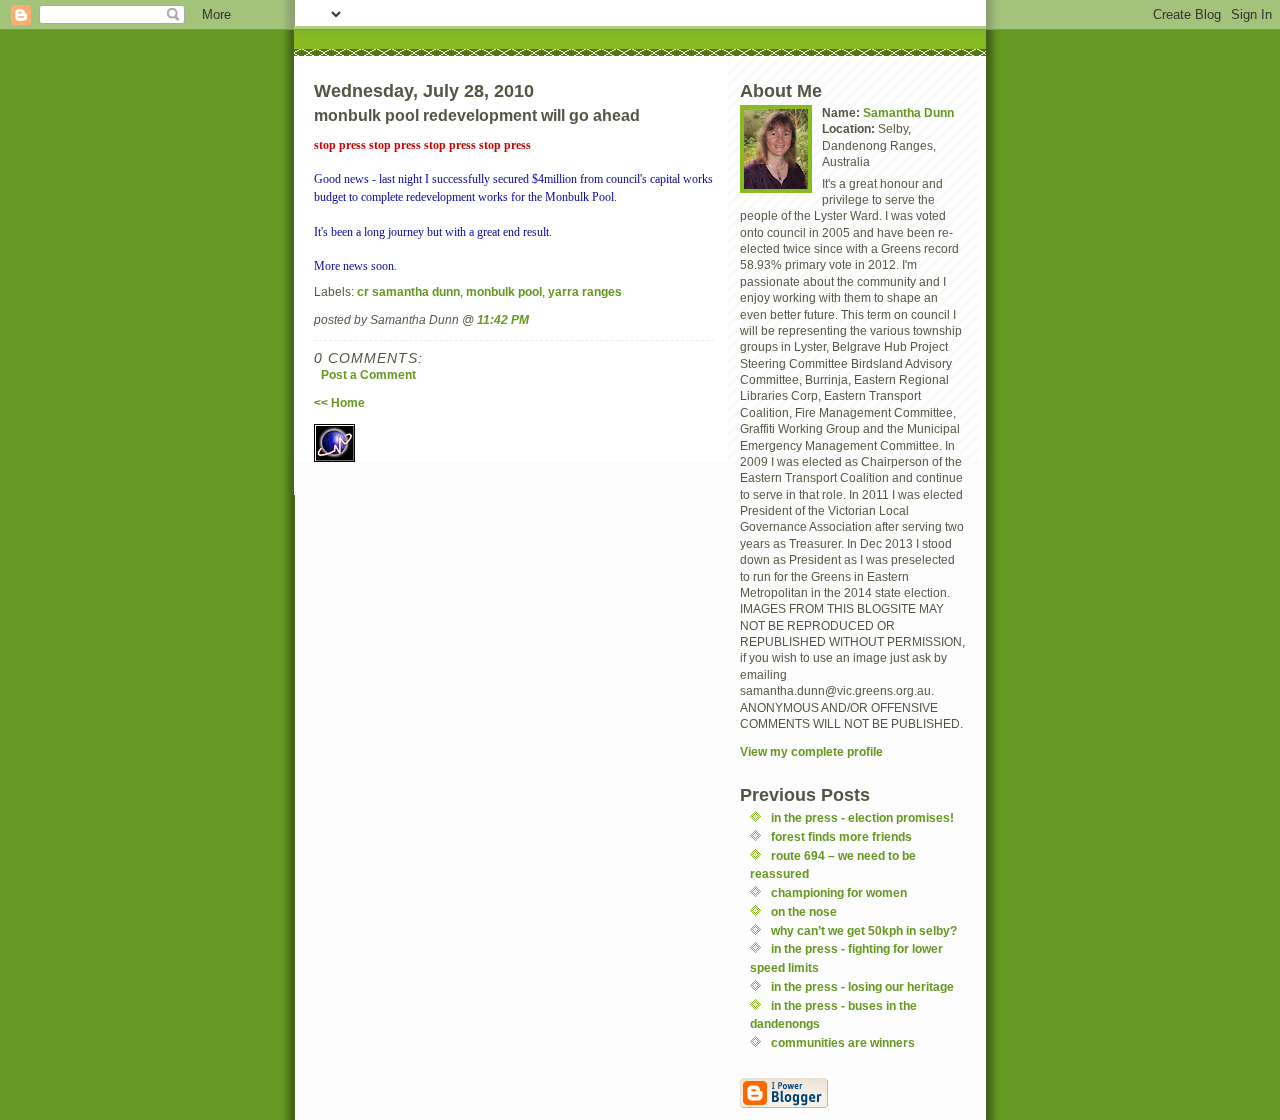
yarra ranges (585, 291)
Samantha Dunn (908, 112)
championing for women (839, 892)
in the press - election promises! (862, 817)
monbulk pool (504, 291)
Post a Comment (368, 374)
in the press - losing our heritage (862, 986)
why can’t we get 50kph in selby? (864, 930)
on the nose (804, 911)
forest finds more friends (841, 836)
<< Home (339, 402)
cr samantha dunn (408, 291)
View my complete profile (811, 751)
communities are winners (843, 1042)
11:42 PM (503, 319)
